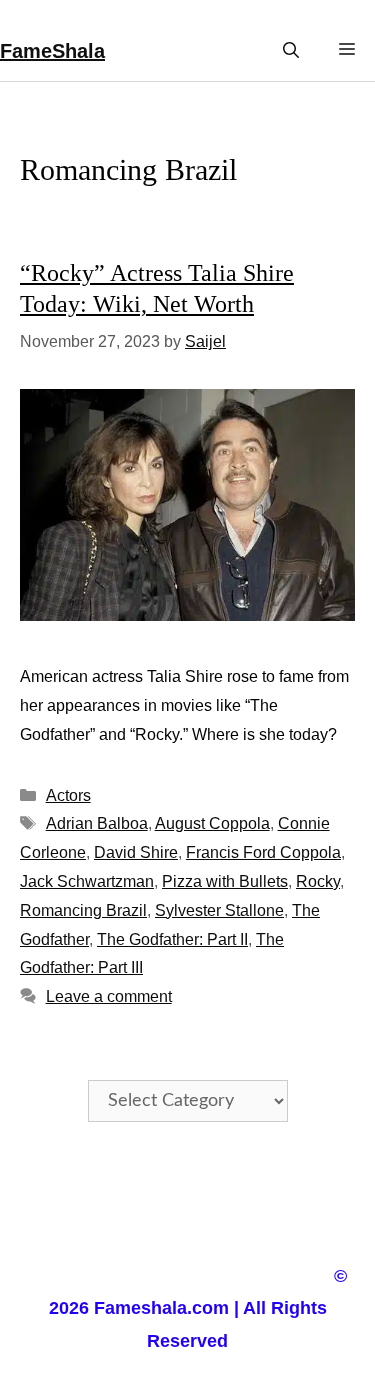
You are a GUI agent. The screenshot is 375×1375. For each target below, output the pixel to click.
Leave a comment (109, 996)
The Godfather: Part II (172, 939)
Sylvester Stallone (219, 910)
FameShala (52, 51)
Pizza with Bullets (225, 881)
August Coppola (212, 823)
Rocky (318, 881)
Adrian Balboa (97, 823)
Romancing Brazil (83, 910)
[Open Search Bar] (291, 50)
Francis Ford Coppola (263, 852)
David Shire (136, 852)
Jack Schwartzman (87, 881)
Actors (68, 795)
